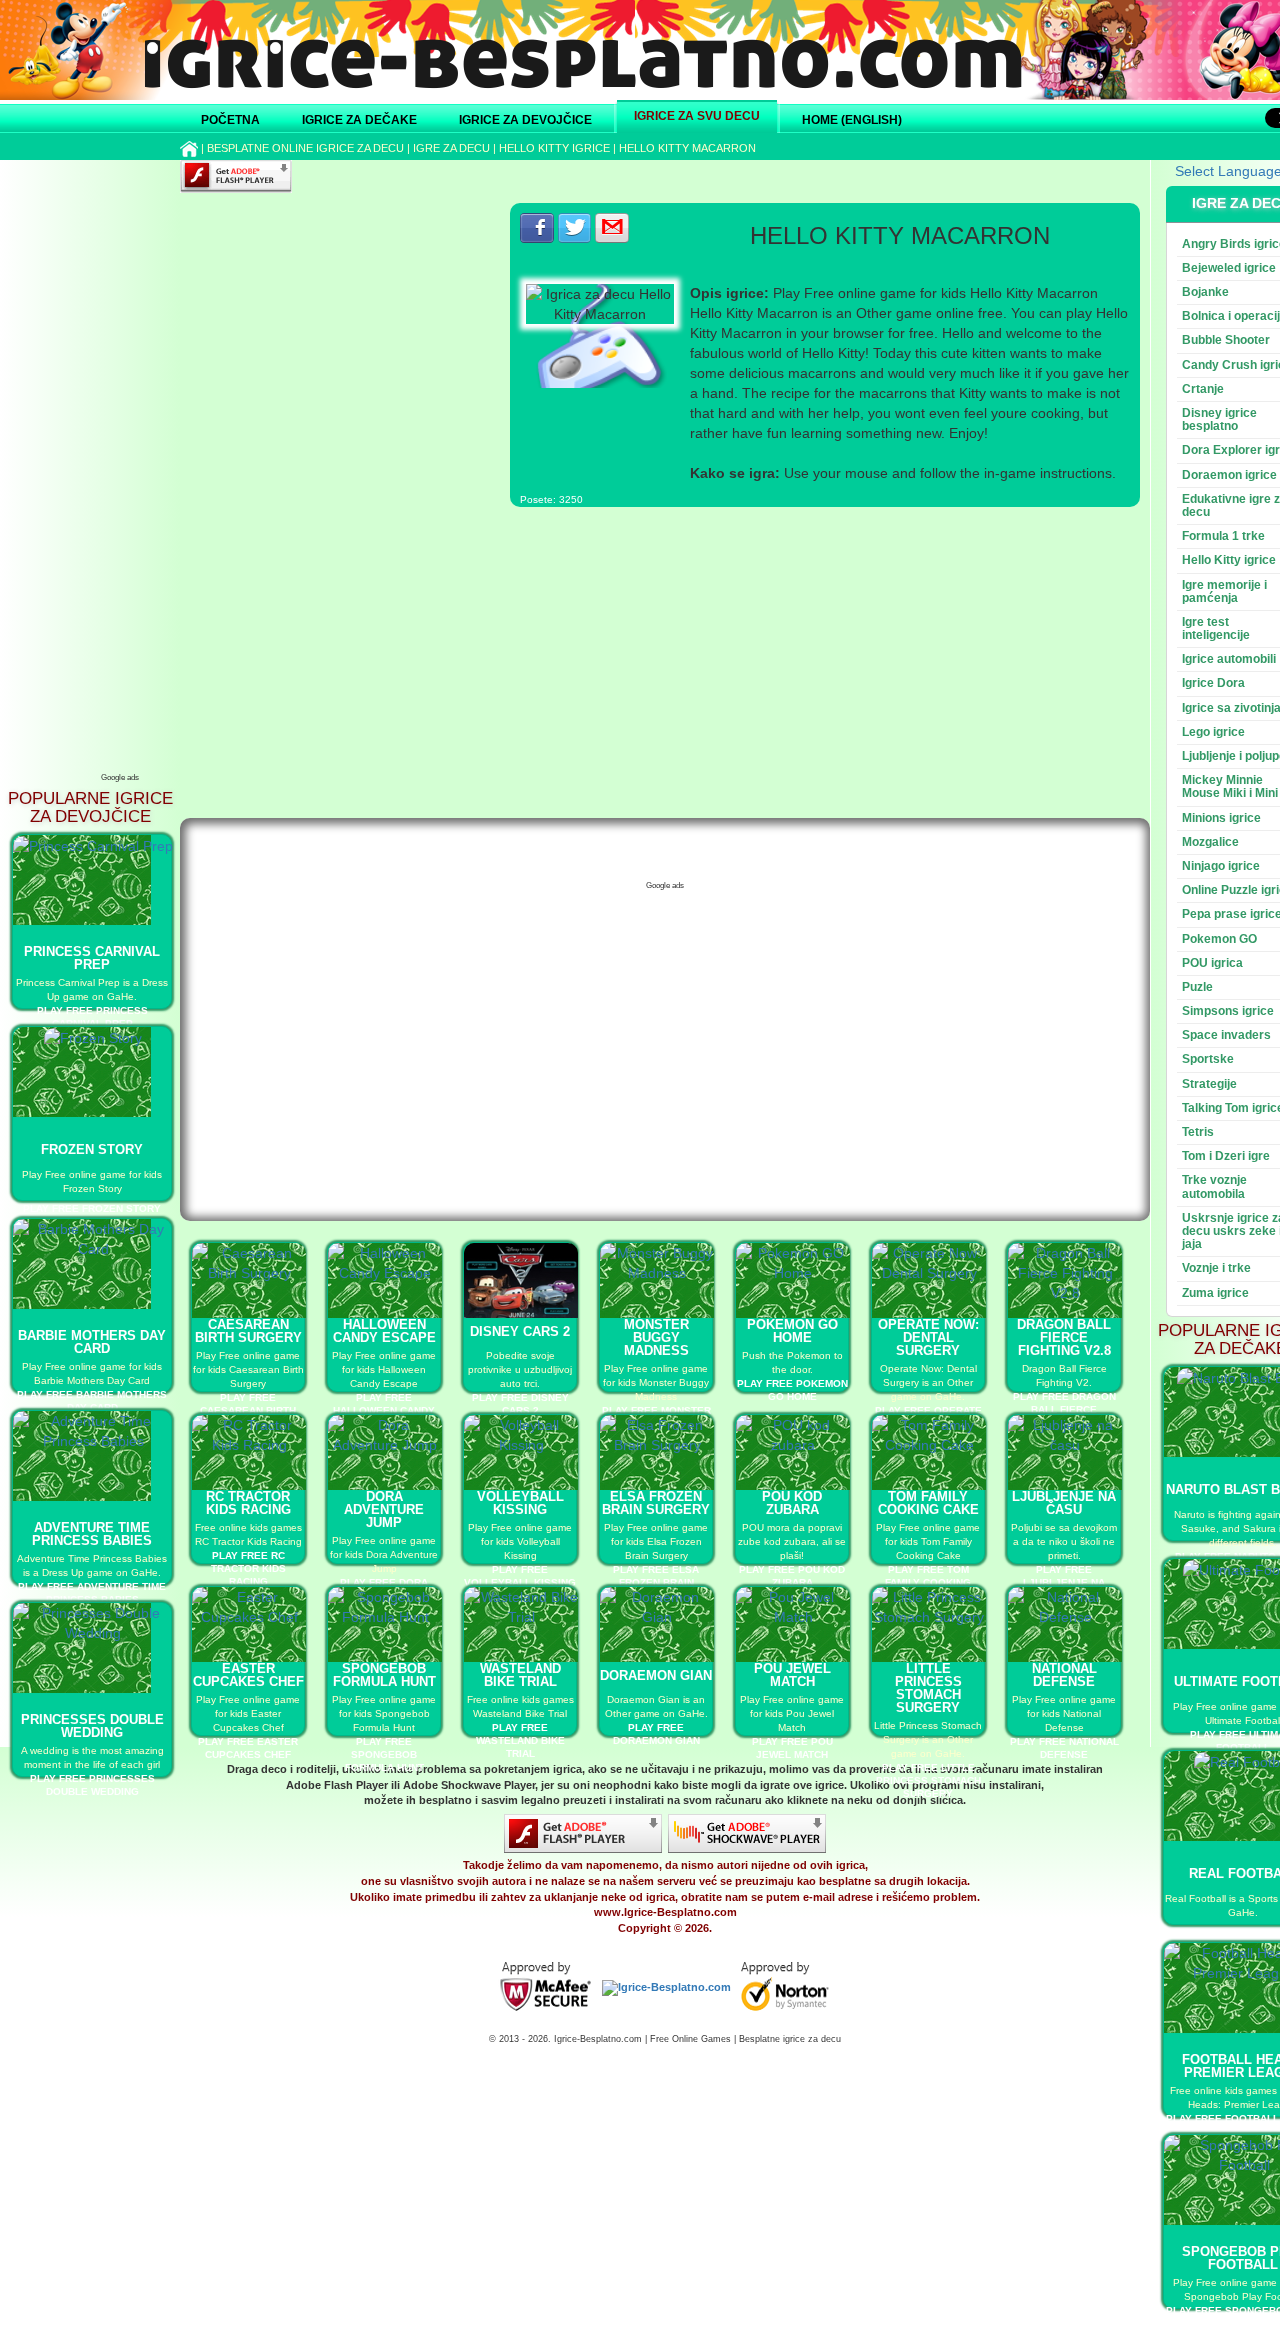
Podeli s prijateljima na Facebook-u (537, 228)
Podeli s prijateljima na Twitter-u (575, 228)
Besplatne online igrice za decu (305, 148)
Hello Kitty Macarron (687, 148)
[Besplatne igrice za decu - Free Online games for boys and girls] (545, 1987)
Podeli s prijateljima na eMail (612, 228)
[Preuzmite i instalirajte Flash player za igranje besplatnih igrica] (583, 1833)
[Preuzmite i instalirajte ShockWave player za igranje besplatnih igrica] (747, 1833)
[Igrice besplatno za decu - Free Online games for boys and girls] (666, 1987)
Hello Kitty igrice (554, 148)
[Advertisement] (120, 465)
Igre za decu (451, 148)
